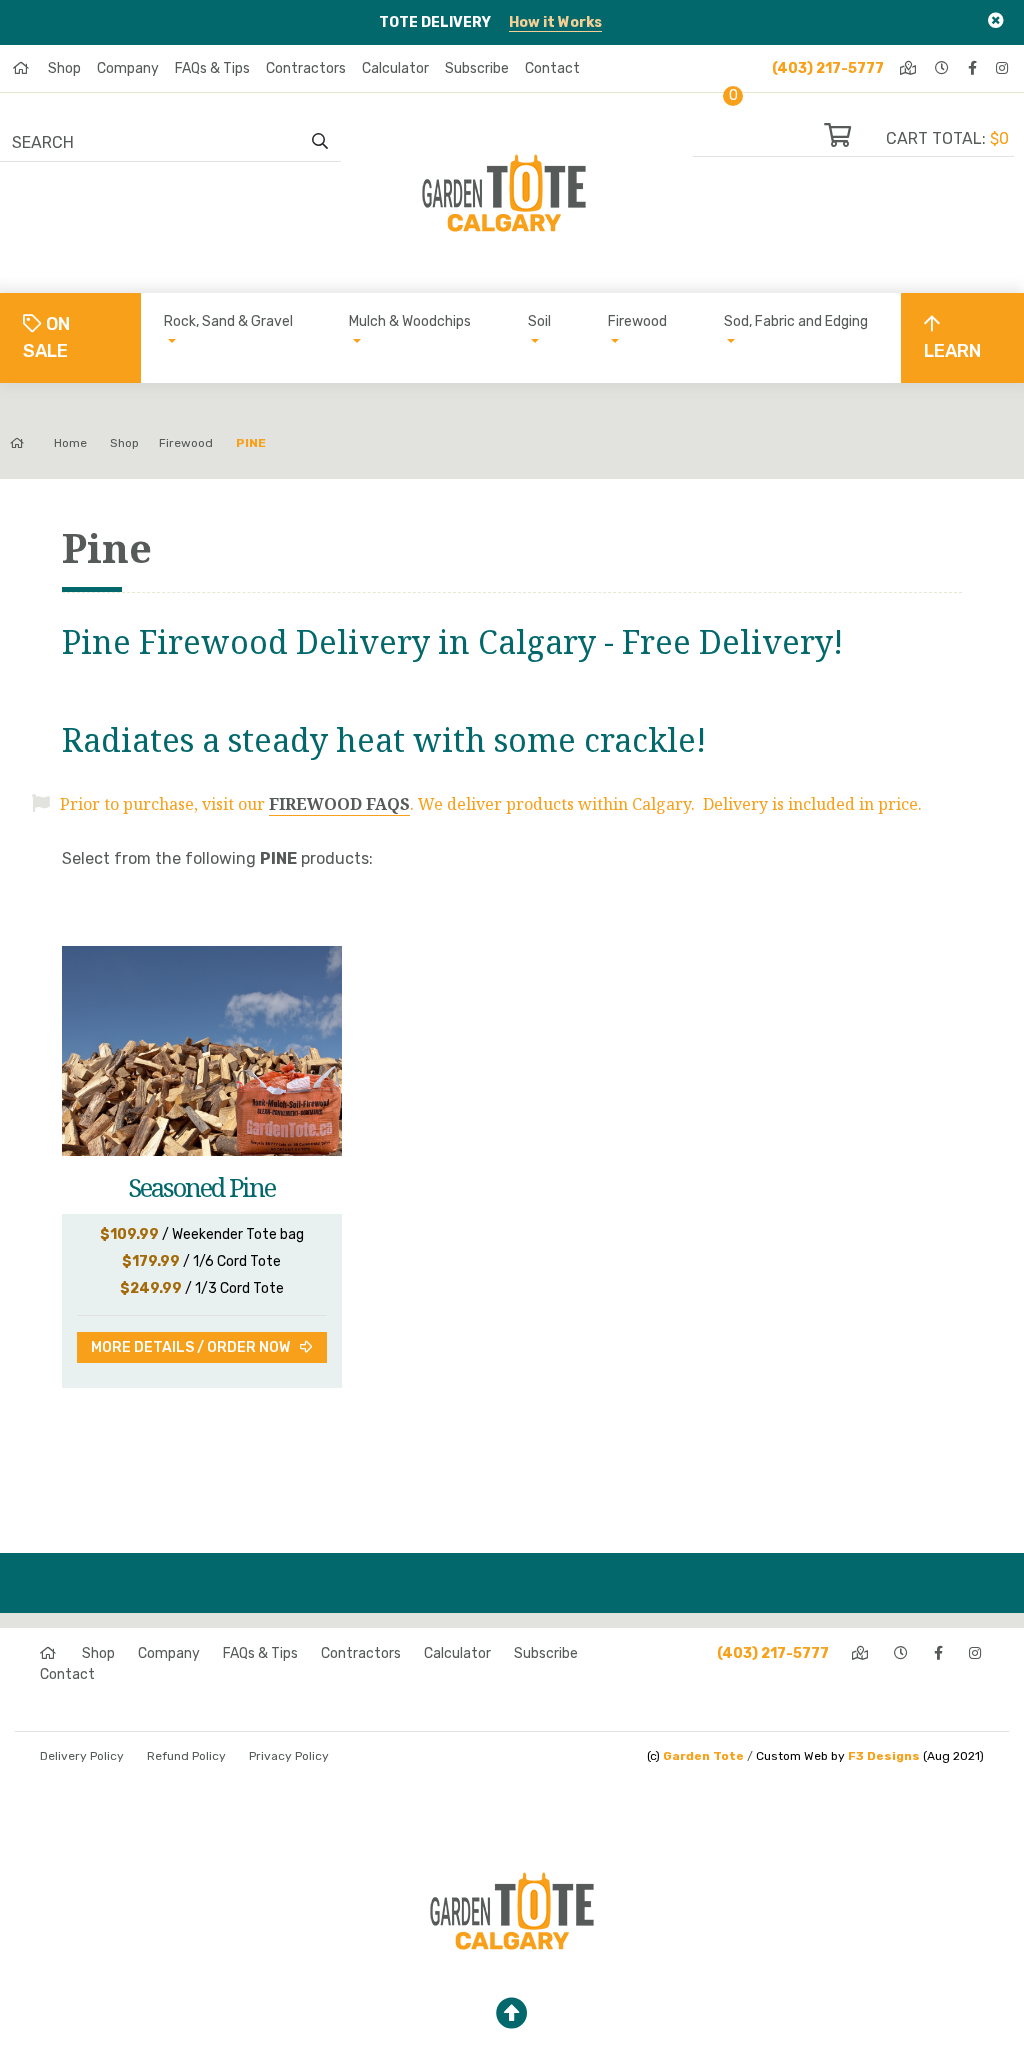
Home (70, 443)
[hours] (943, 68)
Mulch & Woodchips (410, 321)
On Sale (46, 337)
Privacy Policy (289, 1756)
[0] (855, 138)
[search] (320, 142)
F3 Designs (884, 1756)
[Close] (996, 20)
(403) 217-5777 (828, 68)
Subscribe (477, 68)
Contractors (306, 68)
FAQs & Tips (212, 68)
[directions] (909, 68)
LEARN (952, 351)
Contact (552, 68)
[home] (22, 68)
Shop (64, 68)
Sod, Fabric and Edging (796, 321)
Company (128, 68)
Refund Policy (186, 1756)
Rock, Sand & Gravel (228, 321)
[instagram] (1003, 68)
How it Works (555, 22)
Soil (539, 321)
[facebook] (974, 68)
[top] (512, 2014)
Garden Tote (703, 1756)
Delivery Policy (82, 1756)
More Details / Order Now (190, 1347)
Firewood (637, 321)
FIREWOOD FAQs (339, 804)
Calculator (395, 68)
